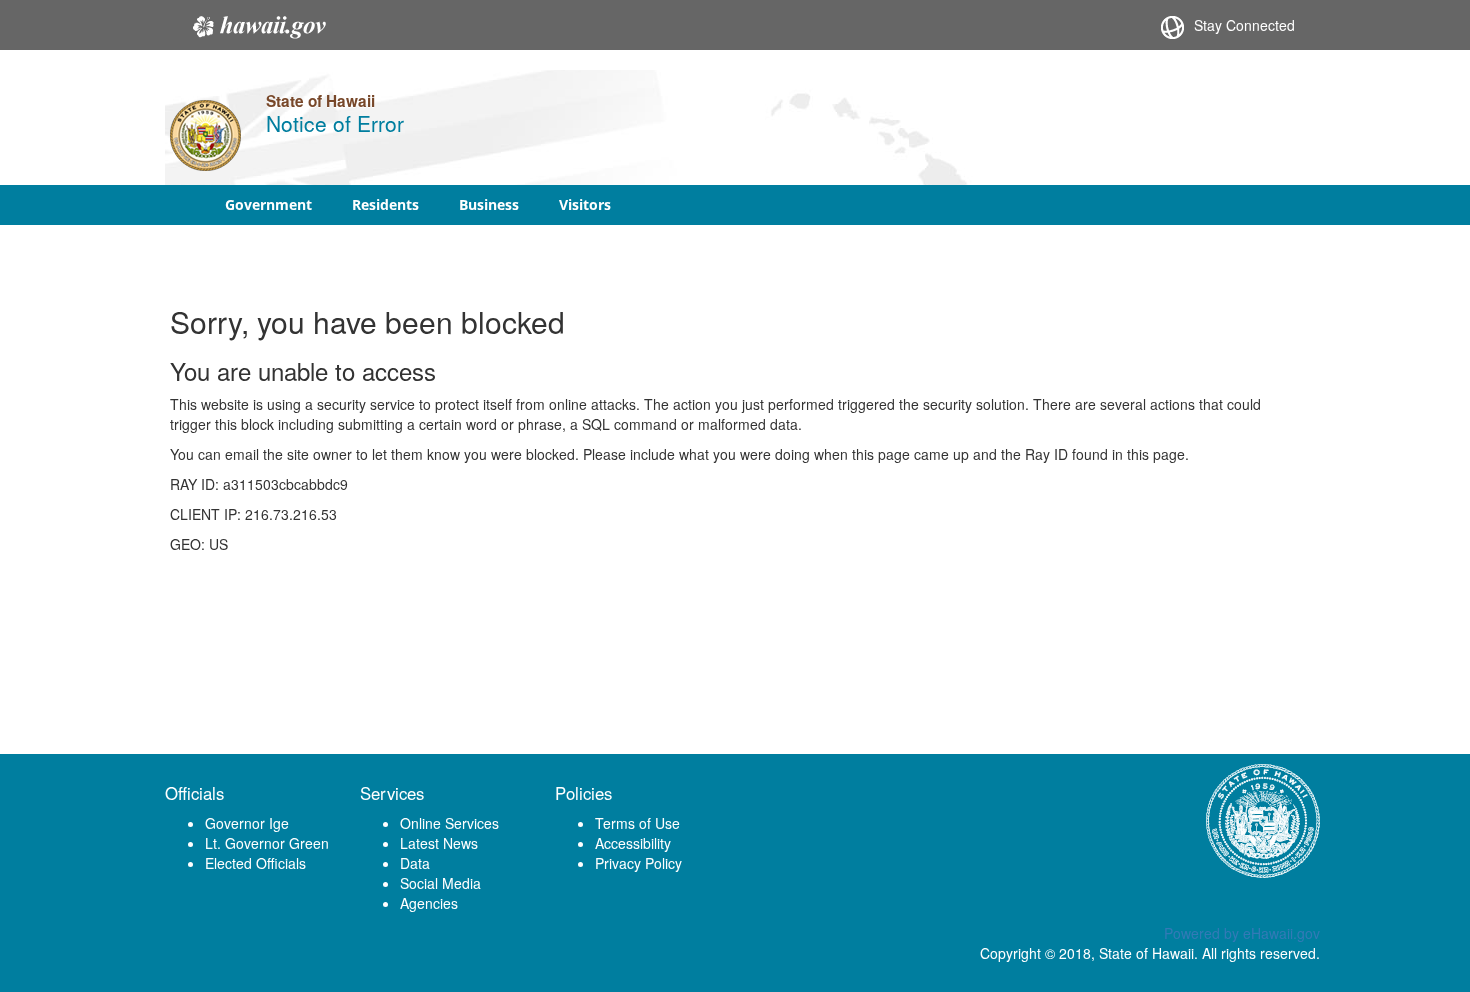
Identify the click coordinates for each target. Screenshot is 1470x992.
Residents (385, 204)
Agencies (429, 903)
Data (415, 863)
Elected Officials (255, 863)
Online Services (449, 823)
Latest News (439, 843)
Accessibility (633, 843)
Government (268, 204)
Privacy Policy (638, 863)
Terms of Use (637, 823)
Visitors (585, 204)
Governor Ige (247, 823)
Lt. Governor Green (267, 843)
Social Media (440, 883)
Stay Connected (1244, 25)
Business (489, 204)
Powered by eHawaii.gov (1242, 933)
